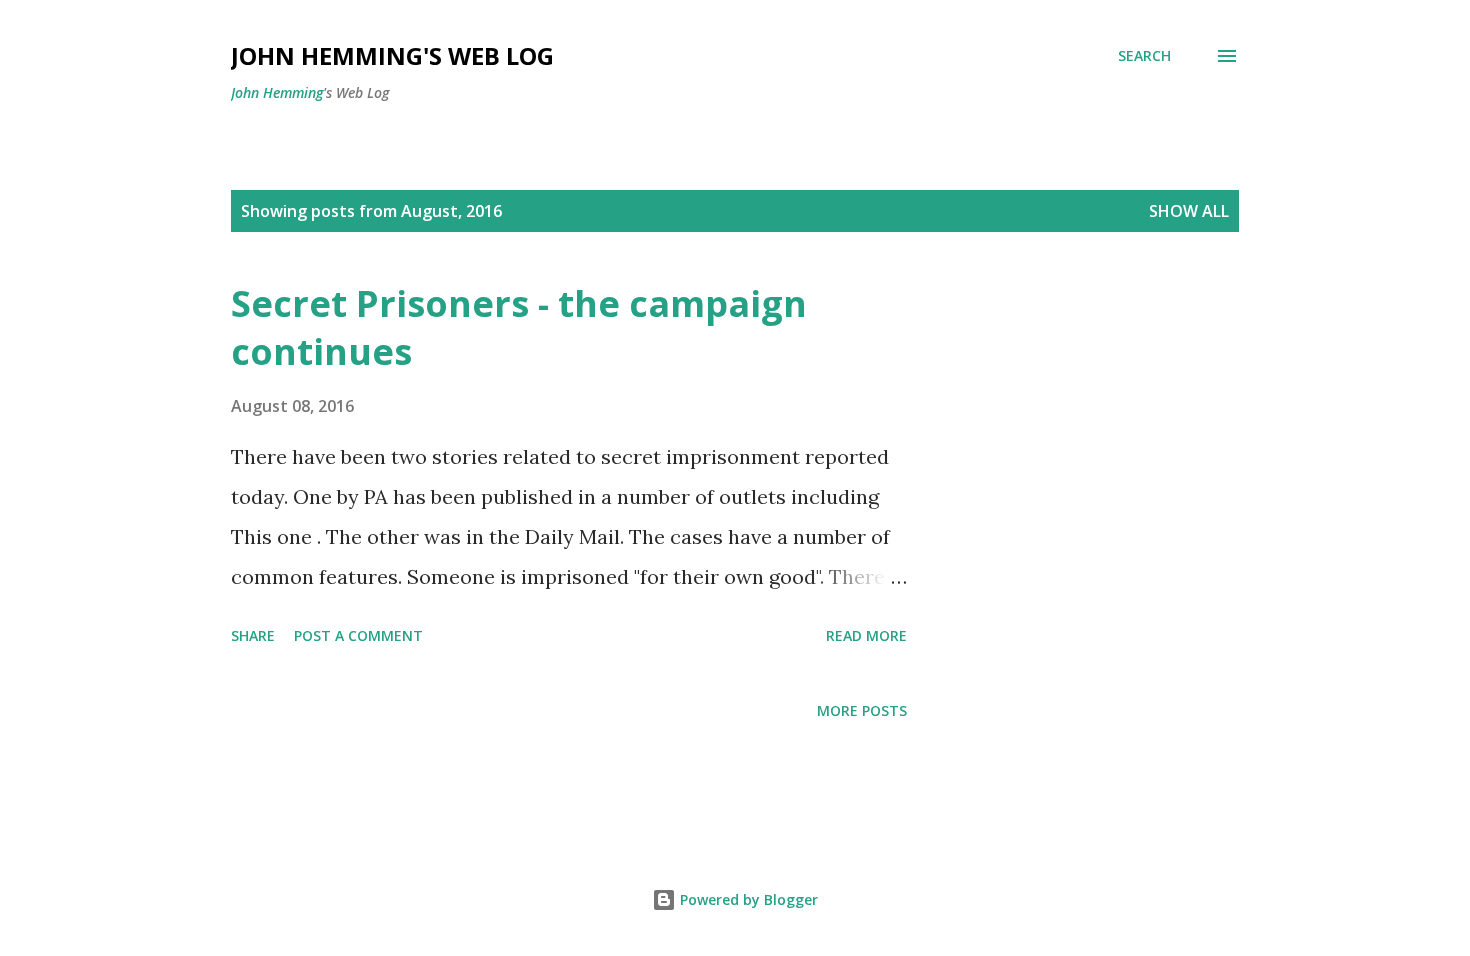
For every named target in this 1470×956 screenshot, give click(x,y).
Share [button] (253, 635)
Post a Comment (358, 635)
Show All (1189, 211)
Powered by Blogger (747, 899)
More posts (862, 710)
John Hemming (277, 92)
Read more (866, 635)
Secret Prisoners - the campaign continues (519, 327)
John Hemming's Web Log (392, 55)
